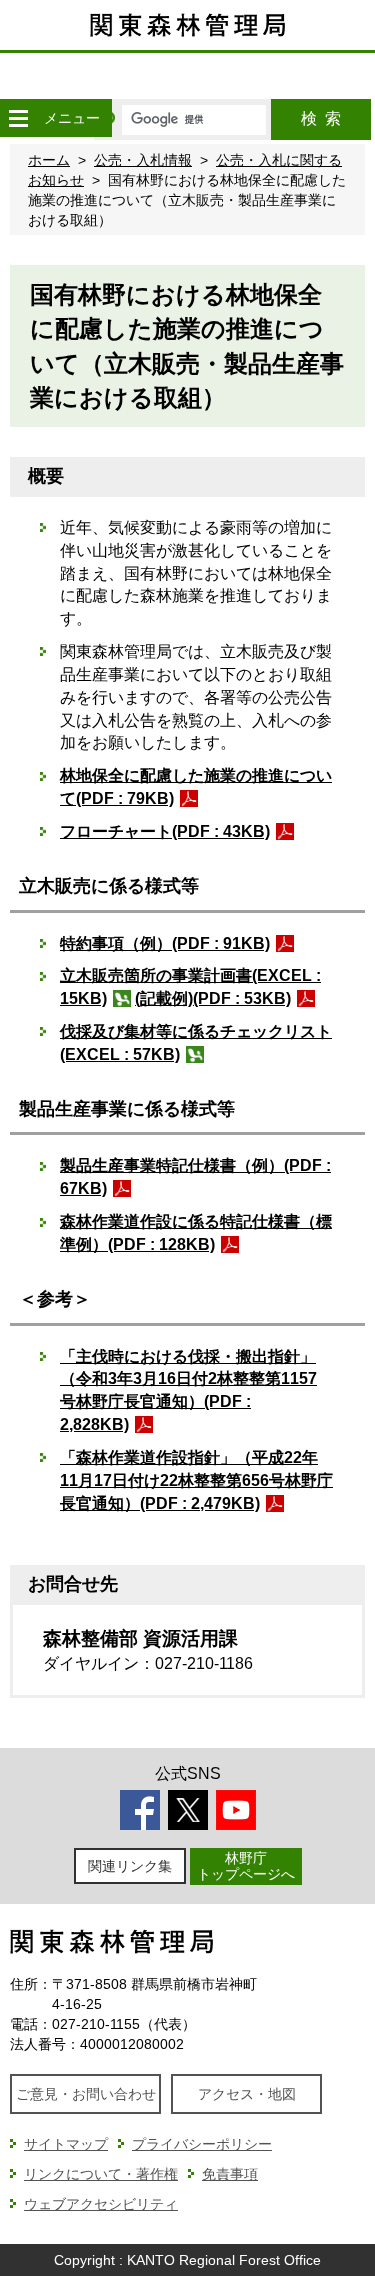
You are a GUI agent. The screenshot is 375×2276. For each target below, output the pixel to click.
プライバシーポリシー (202, 2144)
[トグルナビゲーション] (18, 118)
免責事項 (230, 2174)
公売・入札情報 (143, 160)
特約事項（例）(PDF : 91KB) (165, 943)
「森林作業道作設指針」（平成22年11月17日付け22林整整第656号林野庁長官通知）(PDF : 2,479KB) (196, 1480)
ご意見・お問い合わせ (86, 2094)
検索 (321, 118)
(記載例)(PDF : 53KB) (213, 998)
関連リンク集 (130, 1866)
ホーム (49, 160)
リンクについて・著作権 (101, 2174)
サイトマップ (66, 2144)
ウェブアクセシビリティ (101, 2204)
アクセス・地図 (247, 2094)
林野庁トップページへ (246, 1865)
